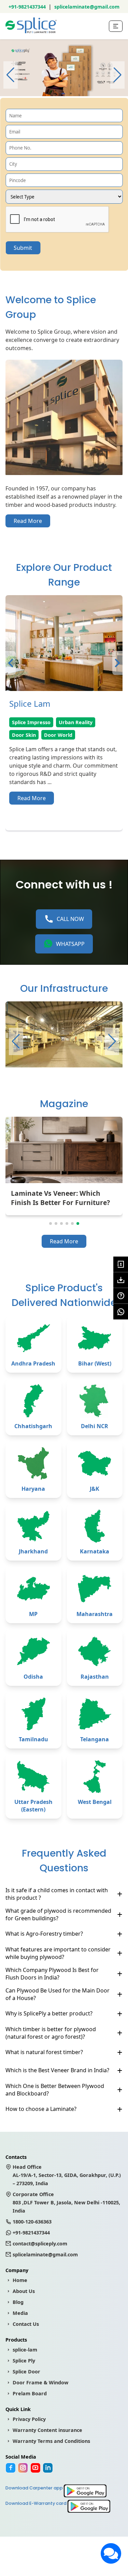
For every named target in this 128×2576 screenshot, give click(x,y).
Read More (28, 521)
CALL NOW (70, 919)
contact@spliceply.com (40, 2244)
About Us (24, 2291)
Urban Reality (76, 722)
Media (20, 2313)
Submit (23, 248)
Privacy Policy (29, 2419)
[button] (117, 75)
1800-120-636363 (32, 2222)
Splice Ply (24, 2361)
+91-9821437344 (27, 7)
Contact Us (26, 2324)
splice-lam (25, 2350)
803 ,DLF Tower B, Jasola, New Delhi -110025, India (66, 2202)
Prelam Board (30, 2393)
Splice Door (26, 2372)
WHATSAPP (70, 944)
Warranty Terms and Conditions (51, 2441)
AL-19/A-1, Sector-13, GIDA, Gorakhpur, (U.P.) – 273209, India (67, 2175)
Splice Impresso (31, 722)
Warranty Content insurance (47, 2430)
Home (20, 2280)
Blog (18, 2302)
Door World (58, 735)
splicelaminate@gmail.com (87, 7)
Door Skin (24, 735)
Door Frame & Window (40, 2382)
